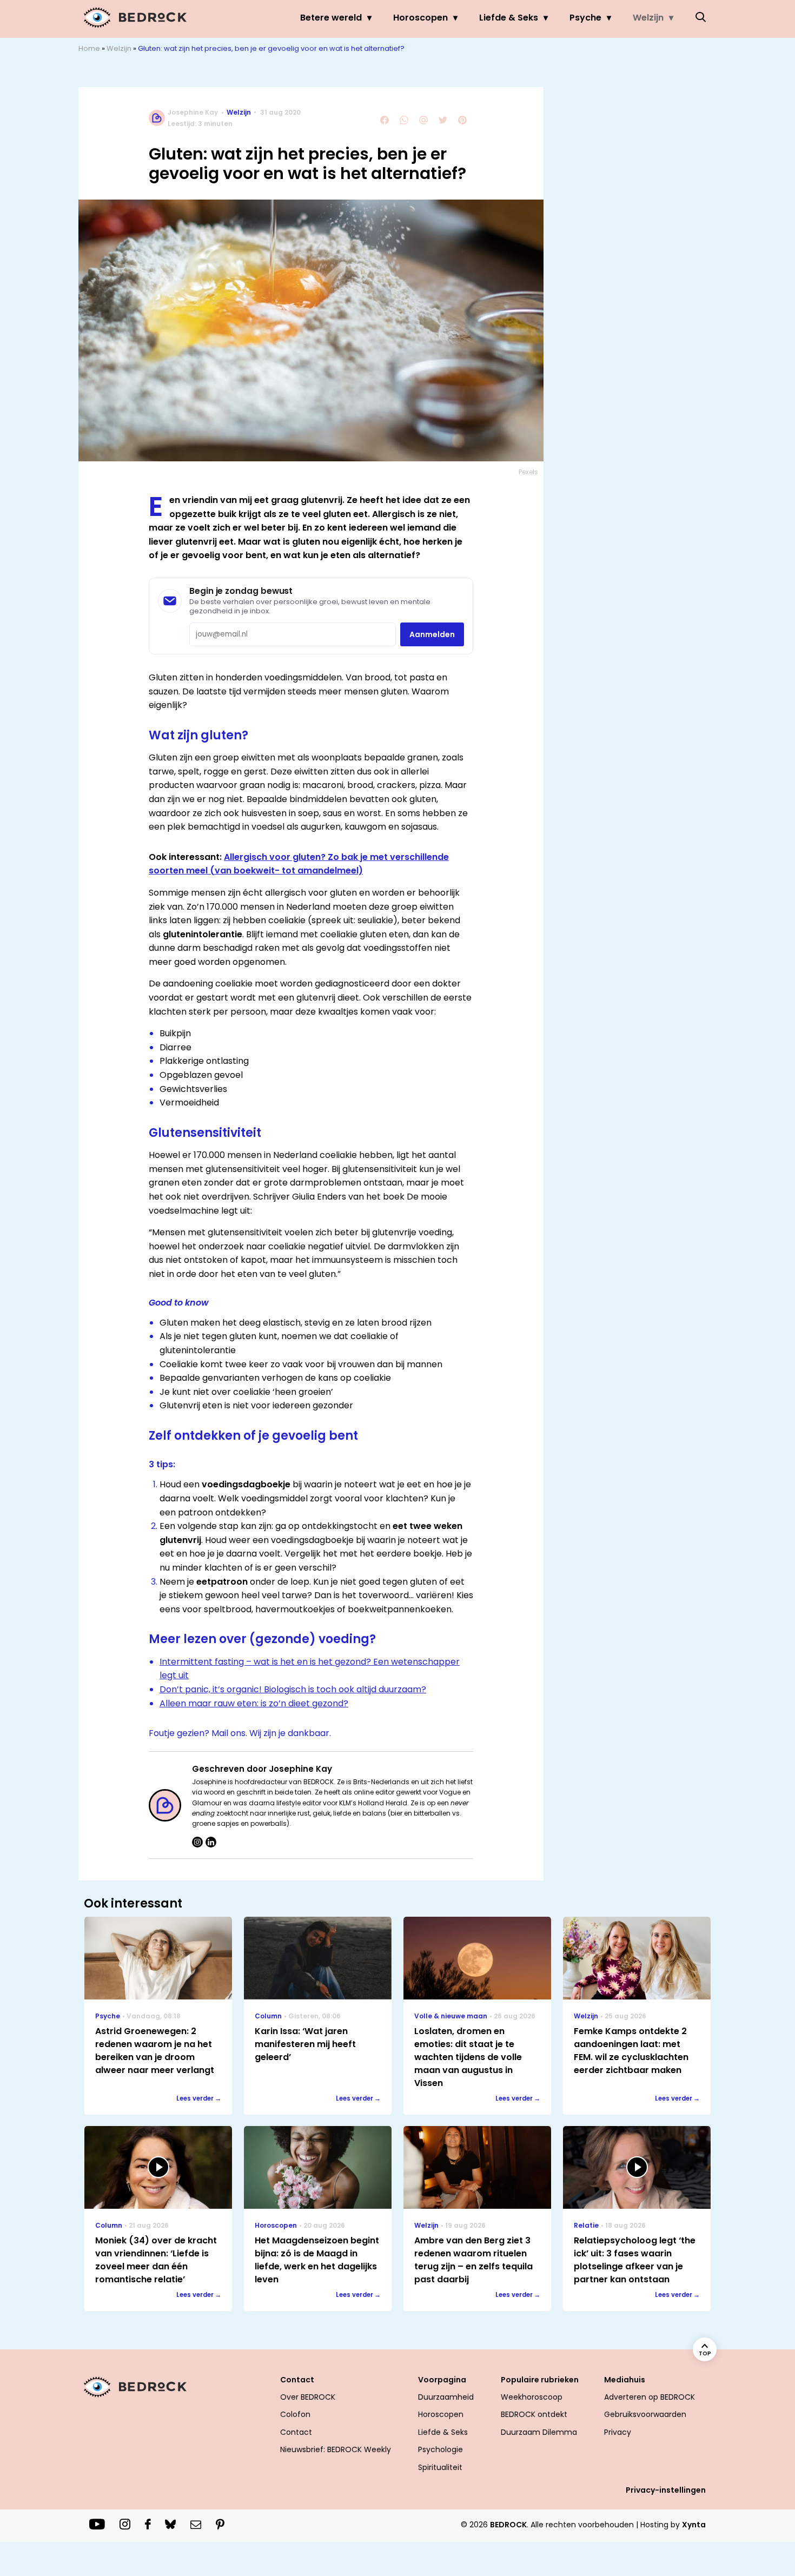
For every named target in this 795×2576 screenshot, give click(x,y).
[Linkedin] (211, 1842)
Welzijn (648, 18)
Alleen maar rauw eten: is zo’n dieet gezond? (254, 1703)
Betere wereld (331, 18)
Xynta (694, 2525)
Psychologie (440, 2449)
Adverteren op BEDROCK (650, 2397)
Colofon (295, 2414)
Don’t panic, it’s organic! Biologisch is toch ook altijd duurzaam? (293, 1689)
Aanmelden (432, 634)
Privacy (618, 2432)
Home (89, 48)
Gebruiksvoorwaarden (645, 2414)
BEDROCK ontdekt (534, 2414)
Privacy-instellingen (666, 2490)
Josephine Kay (193, 112)
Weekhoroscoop (532, 2397)
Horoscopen (420, 18)
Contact (296, 2432)
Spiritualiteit (440, 2467)
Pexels (528, 472)
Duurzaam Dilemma (539, 2432)
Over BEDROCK (308, 2397)
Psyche (585, 18)
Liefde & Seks (509, 18)
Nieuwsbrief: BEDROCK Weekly (336, 2449)
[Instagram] (197, 1842)
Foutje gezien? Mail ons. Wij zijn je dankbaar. (240, 1733)
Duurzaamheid (446, 2397)
